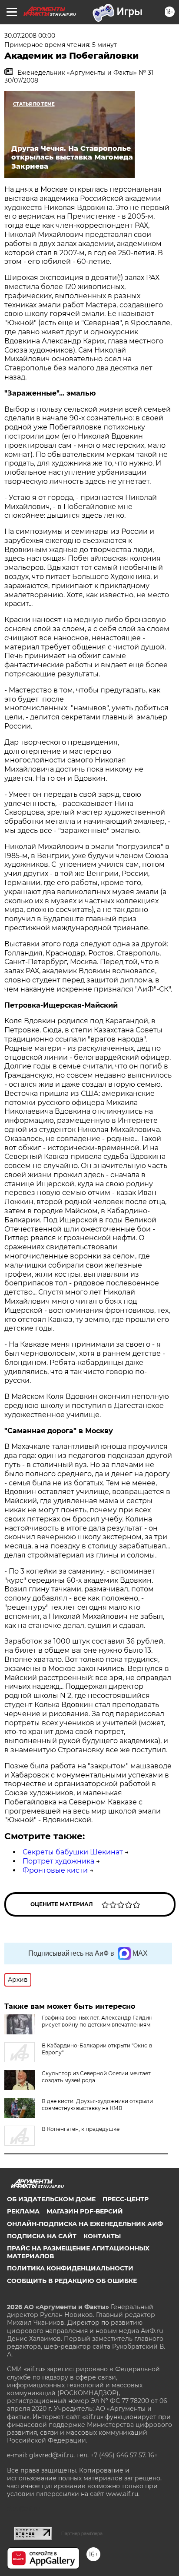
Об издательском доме (51, 2199)
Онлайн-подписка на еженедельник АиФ (85, 2224)
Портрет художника (58, 1861)
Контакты (102, 2236)
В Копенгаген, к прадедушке (81, 2129)
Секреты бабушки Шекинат (73, 1852)
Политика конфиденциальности (70, 2268)
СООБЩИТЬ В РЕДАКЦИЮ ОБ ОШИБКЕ (72, 2281)
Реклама (23, 2211)
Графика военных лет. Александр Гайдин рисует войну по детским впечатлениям (97, 2021)
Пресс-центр (126, 2199)
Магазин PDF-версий (85, 2211)
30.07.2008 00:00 (30, 36)
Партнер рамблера (82, 2533)
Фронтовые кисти (55, 1870)
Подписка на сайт (42, 2236)
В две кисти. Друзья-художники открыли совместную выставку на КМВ (97, 2105)
